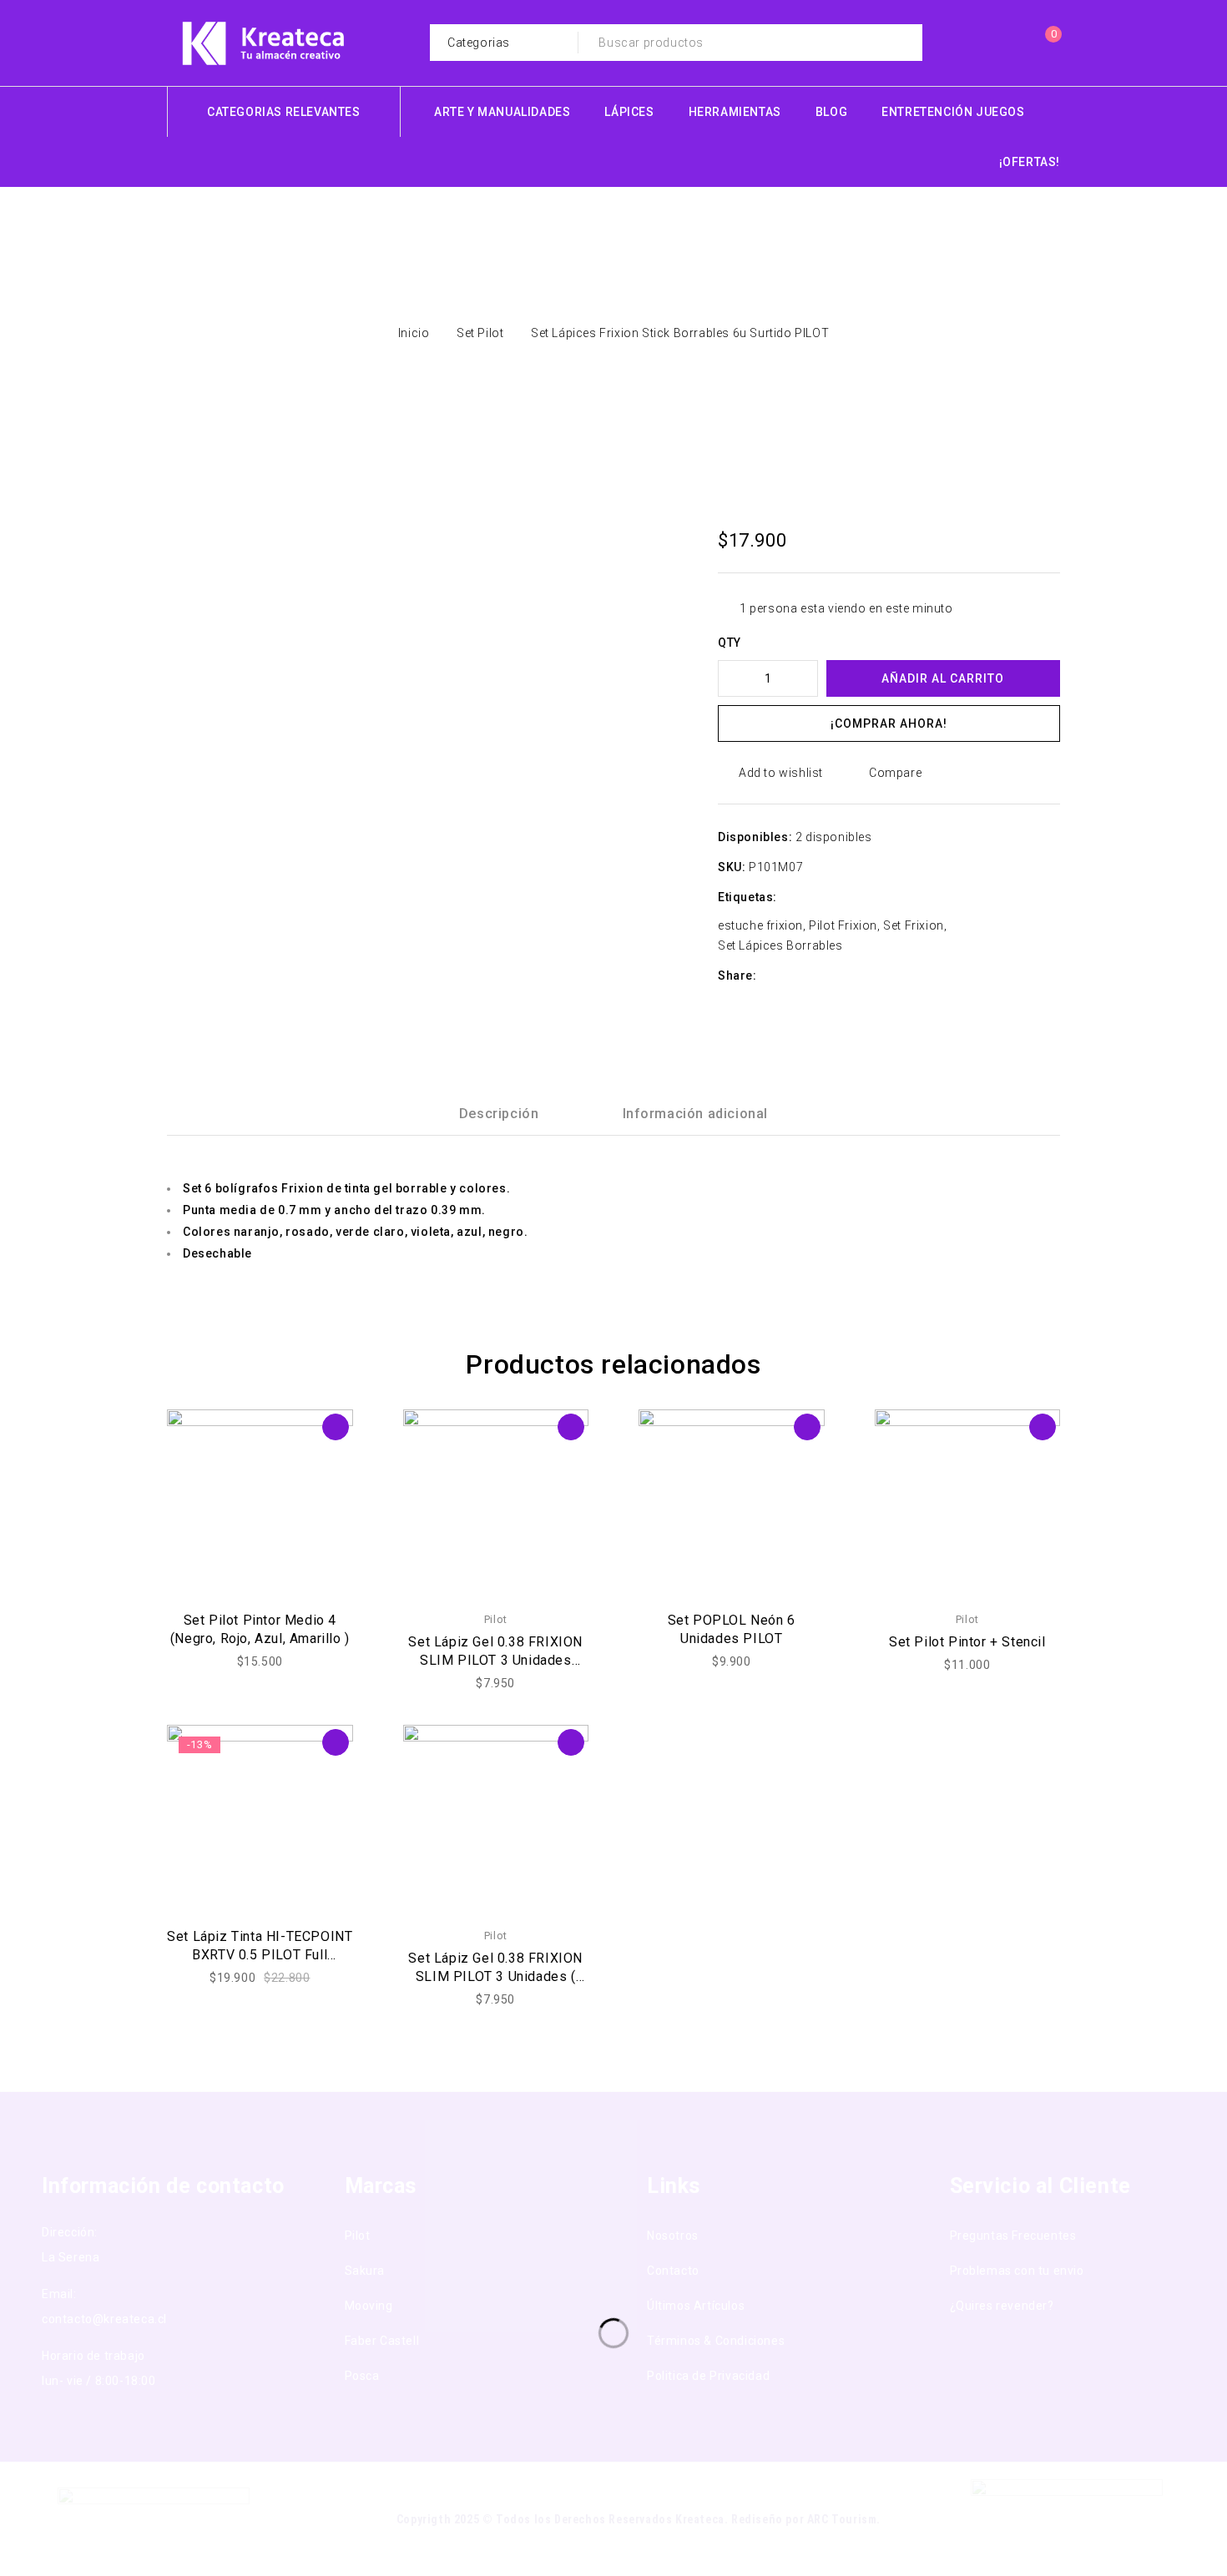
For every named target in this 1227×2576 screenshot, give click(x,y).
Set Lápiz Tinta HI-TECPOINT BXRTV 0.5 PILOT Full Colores (260, 1955)
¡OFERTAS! (1030, 162)
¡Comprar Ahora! (889, 723)
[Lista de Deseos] (1010, 43)
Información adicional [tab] (696, 1114)
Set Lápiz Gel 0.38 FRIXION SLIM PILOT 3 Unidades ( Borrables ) (495, 1976)
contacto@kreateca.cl (104, 2319)
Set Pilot (480, 333)
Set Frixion (914, 925)
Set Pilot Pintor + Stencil (967, 1642)
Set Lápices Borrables (780, 945)
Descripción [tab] (499, 1114)
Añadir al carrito (943, 678)
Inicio (414, 333)
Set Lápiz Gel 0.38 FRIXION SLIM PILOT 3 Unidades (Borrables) (495, 1660)
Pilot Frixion (843, 925)
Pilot (496, 1619)
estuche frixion (760, 925)
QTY (730, 643)
